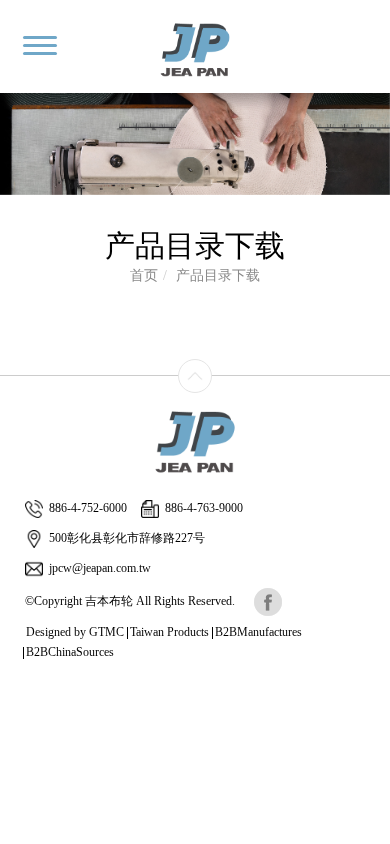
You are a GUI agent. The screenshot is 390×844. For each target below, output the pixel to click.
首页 (144, 275)
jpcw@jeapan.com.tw (100, 568)
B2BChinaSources (70, 652)
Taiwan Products (169, 632)
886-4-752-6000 (88, 508)
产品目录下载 (218, 275)
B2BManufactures (258, 632)
